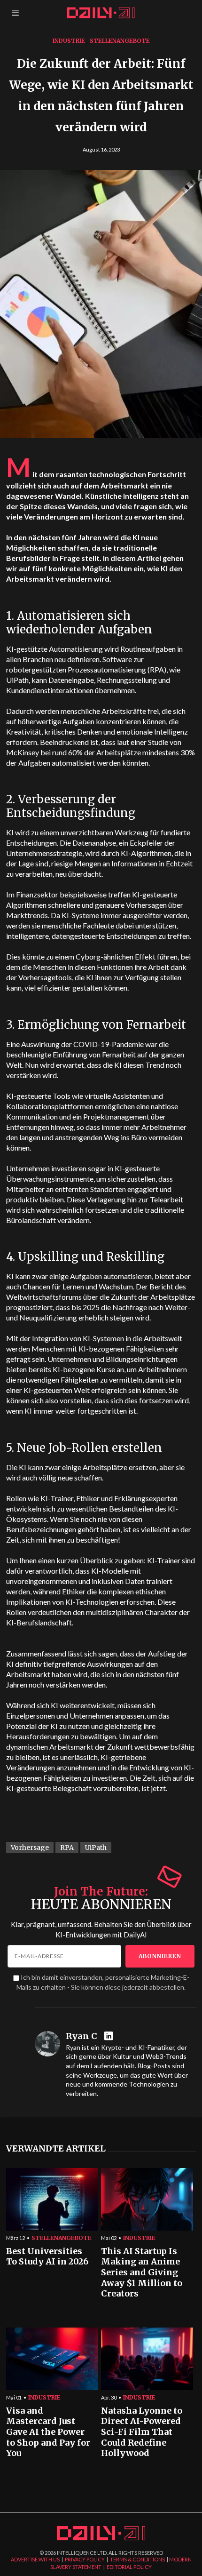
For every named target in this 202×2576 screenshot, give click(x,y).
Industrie (69, 41)
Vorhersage (30, 1848)
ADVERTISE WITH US (35, 2559)
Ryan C (82, 2036)
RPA (67, 1848)
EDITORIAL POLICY (129, 2567)
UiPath (96, 1848)
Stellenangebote (120, 41)
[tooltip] (110, 2036)
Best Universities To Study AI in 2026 (47, 2257)
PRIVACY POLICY (85, 2559)
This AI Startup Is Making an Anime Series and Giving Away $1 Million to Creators (142, 2273)
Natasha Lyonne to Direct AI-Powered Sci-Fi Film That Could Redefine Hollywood (142, 2432)
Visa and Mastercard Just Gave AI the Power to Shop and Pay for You (48, 2432)
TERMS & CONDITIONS (137, 2559)
